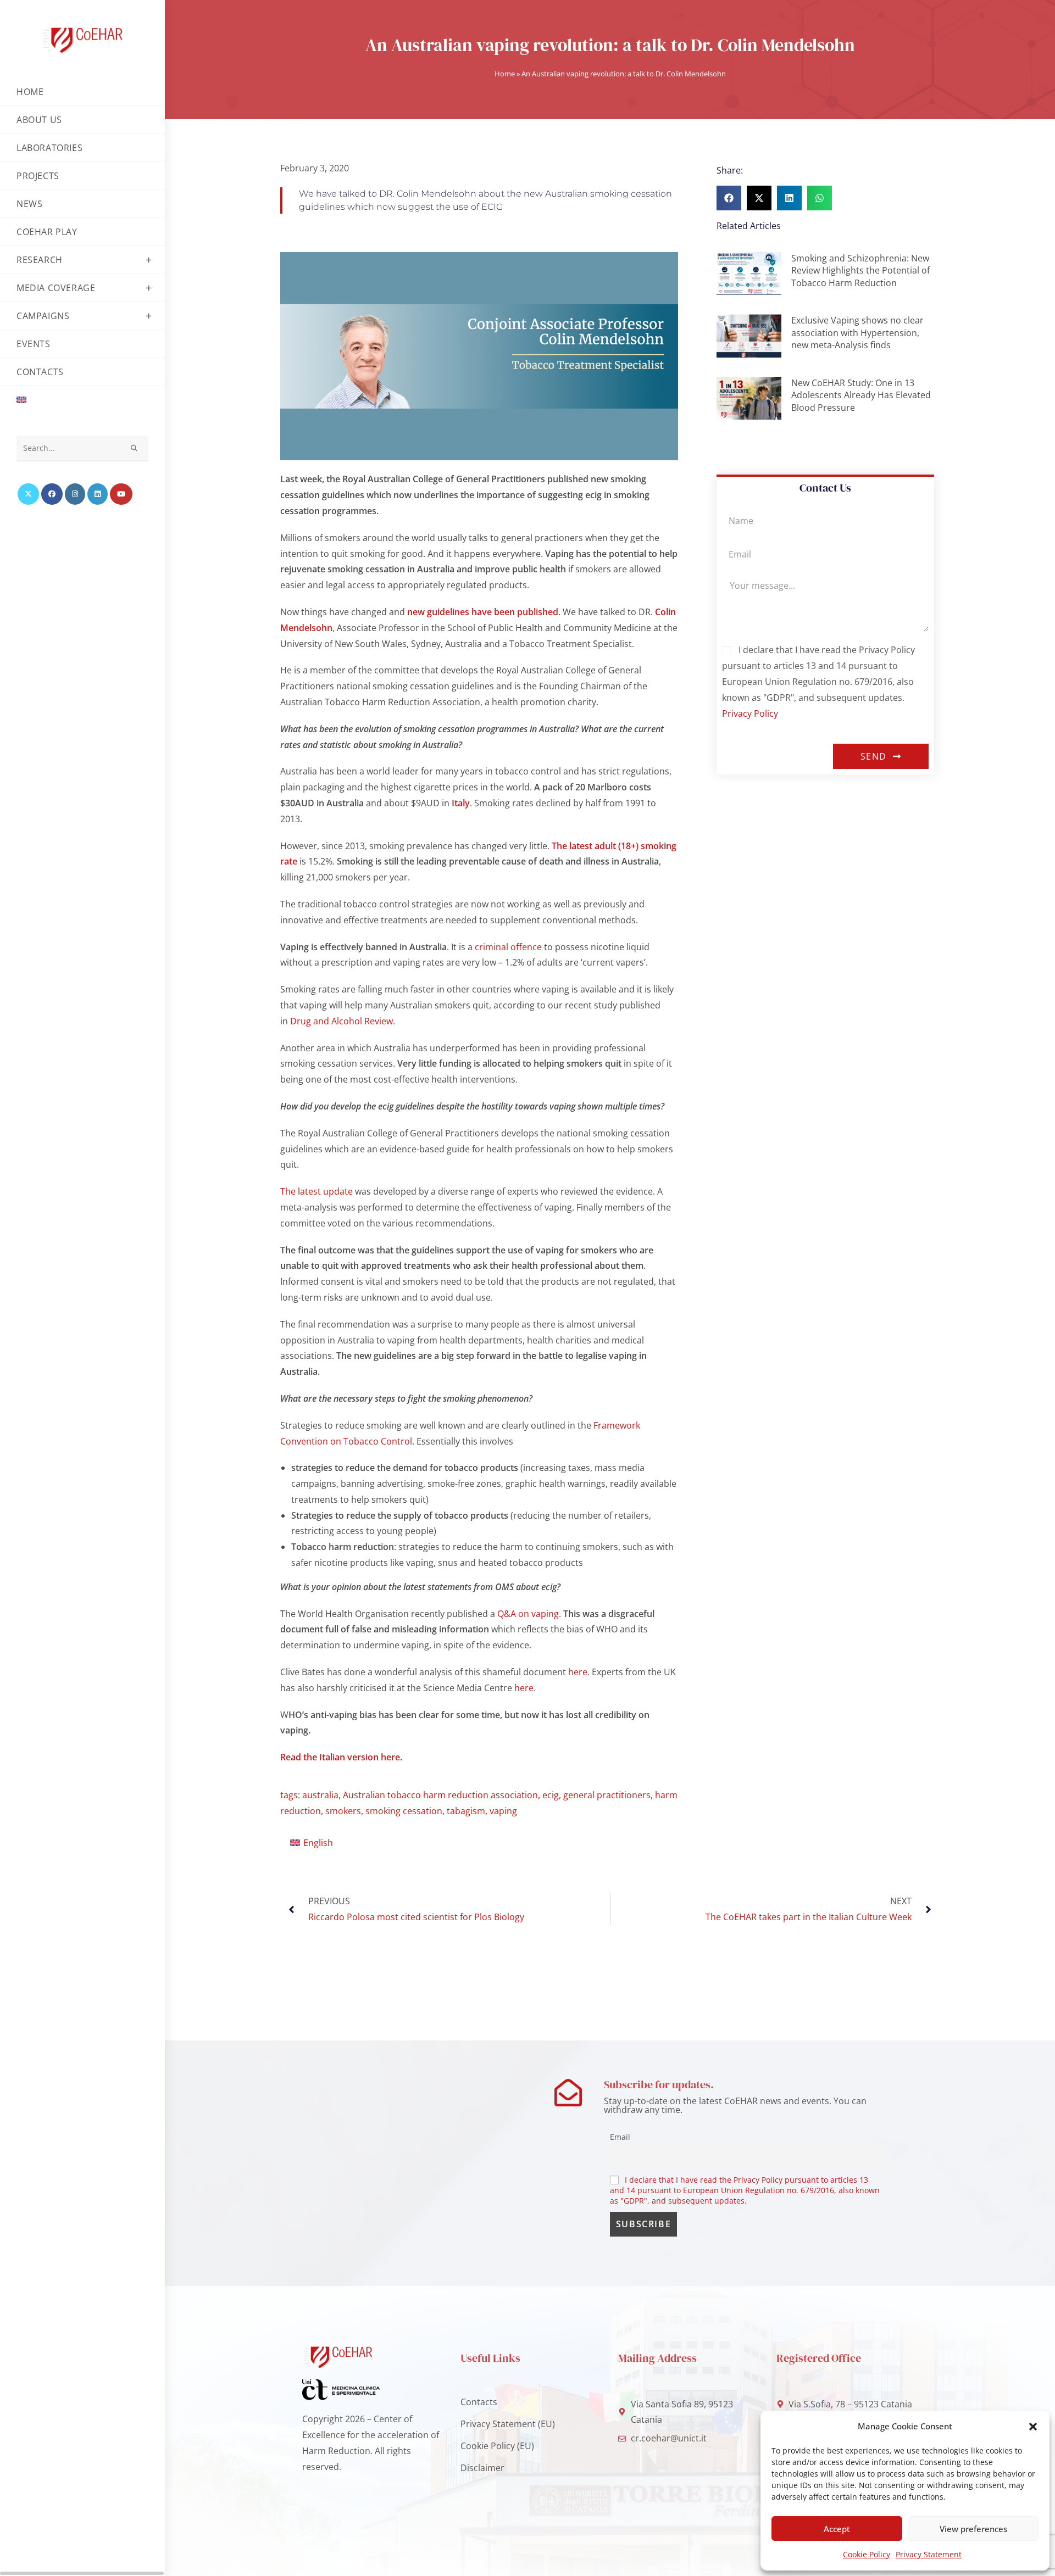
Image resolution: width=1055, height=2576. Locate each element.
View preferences (973, 2529)
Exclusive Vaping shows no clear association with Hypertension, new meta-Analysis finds (857, 333)
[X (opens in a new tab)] (28, 494)
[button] (1033, 2427)
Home (505, 74)
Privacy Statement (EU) (508, 2424)
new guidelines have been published (483, 612)
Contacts (479, 2402)
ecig (551, 1795)
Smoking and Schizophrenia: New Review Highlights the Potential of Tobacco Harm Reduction (860, 271)
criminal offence (508, 947)
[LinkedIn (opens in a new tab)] (98, 494)
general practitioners (607, 1795)
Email (620, 2137)
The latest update (316, 1191)
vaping (503, 1811)
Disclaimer (482, 2468)
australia (320, 1795)
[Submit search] (135, 448)
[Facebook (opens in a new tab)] (52, 494)
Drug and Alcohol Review (342, 1021)
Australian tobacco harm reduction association (440, 1795)
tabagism (466, 1811)
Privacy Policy (750, 713)
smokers (343, 1811)
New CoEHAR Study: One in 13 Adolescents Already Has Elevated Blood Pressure (861, 395)
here (578, 1672)
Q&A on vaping (528, 1614)
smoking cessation (404, 1811)
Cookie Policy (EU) (497, 2446)
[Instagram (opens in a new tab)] (75, 494)
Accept (837, 2529)
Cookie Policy (867, 2554)
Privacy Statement (929, 2554)
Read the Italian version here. (341, 1757)
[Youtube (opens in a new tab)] (121, 494)
